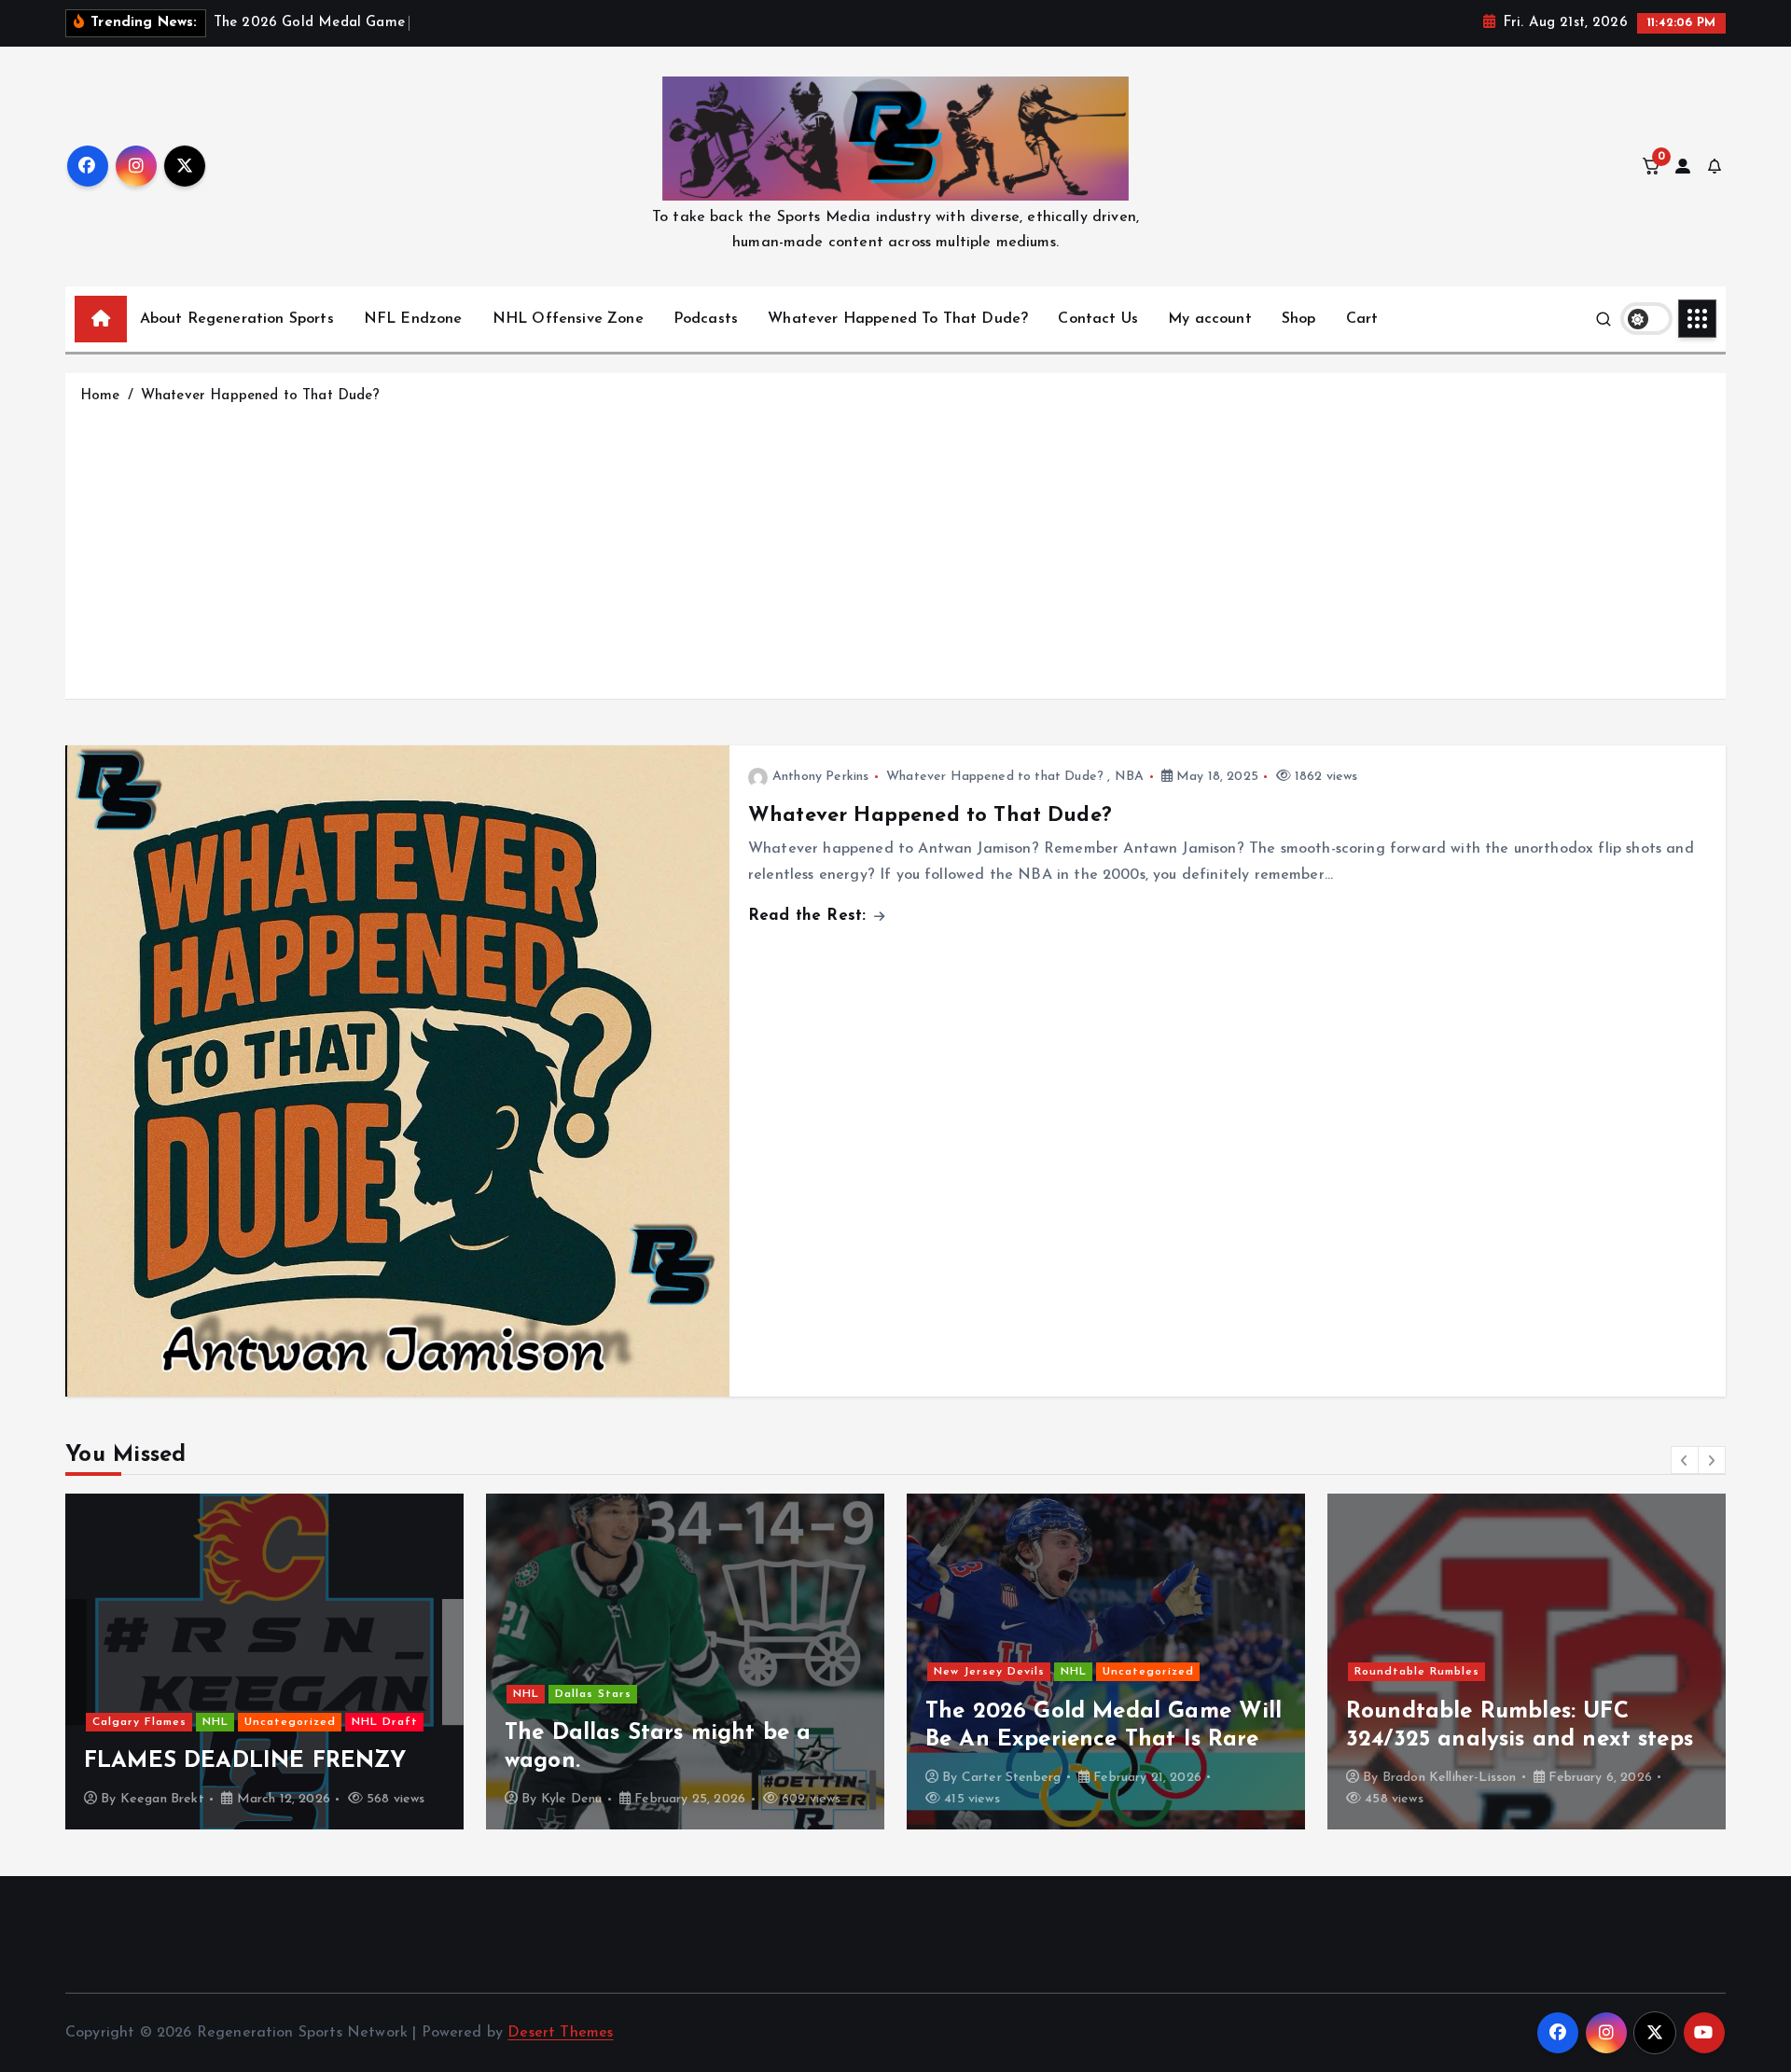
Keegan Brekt (162, 1799)
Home (100, 396)
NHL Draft (385, 1722)
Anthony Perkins (820, 777)
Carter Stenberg (1011, 1778)
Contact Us (1098, 319)
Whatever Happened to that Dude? (995, 777)
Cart (1362, 319)
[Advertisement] (895, 548)
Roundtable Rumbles (1417, 1672)
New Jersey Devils (989, 1672)
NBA (1129, 777)
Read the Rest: (810, 916)
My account (1210, 319)
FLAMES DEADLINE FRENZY (245, 1761)
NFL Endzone (413, 319)
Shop (1299, 319)
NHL (215, 1722)
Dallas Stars (593, 1694)
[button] (1685, 1460)
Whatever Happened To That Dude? (898, 319)
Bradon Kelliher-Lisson (1450, 1778)
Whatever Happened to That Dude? (260, 396)
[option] (264, 1662)
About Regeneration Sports (237, 319)
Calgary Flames (139, 1722)
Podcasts (706, 319)
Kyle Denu (571, 1799)
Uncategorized (290, 1722)
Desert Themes (560, 2033)
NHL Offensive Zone (568, 319)
